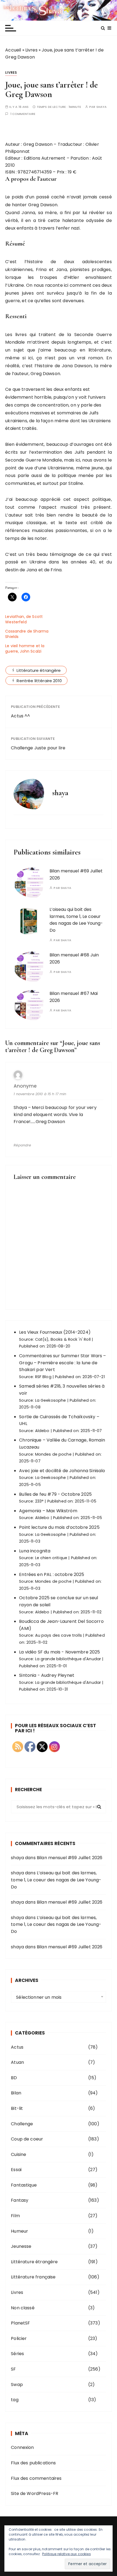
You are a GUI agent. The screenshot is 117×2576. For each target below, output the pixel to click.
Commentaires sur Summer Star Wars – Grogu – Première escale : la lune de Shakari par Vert (62, 1363)
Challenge (22, 2124)
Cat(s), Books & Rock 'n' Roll (63, 1339)
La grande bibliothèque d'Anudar (68, 1659)
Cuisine (19, 2154)
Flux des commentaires (36, 2478)
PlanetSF (20, 2323)
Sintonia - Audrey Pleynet (47, 1675)
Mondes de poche (53, 1454)
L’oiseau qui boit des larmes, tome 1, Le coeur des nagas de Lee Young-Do (56, 1880)
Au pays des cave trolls (59, 1635)
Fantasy (20, 2200)
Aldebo (42, 1431)
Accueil (13, 50)
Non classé (23, 2308)
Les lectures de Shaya (59, 10)
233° (39, 1501)
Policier (19, 2338)
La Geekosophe (51, 1400)
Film (15, 2216)
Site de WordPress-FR (35, 2493)
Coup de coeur (27, 2139)
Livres (31, 50)
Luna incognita (35, 1551)
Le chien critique (51, 1558)
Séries (17, 2354)
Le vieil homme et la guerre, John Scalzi (25, 649)
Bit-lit (17, 2108)
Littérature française (33, 2277)
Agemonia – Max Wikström (48, 1511)
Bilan (16, 2093)
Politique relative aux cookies (67, 2554)
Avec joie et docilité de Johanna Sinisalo (62, 1471)
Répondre (22, 1145)
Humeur (19, 2231)
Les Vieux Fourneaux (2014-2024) (55, 1332)
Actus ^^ (20, 716)
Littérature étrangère (39, 670)
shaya (102, 107)
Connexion (22, 2447)
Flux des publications (33, 2463)
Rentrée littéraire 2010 (39, 681)
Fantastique (24, 2185)
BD (14, 2078)
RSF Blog (43, 1377)
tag (15, 2400)
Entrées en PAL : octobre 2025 (52, 1574)
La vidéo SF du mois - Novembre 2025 (59, 1652)
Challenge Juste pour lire (38, 748)
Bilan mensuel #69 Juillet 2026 (70, 1858)
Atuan (17, 2062)
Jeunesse (21, 2246)
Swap (17, 2385)
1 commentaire (23, 114)
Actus (17, 2047)
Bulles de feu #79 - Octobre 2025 (55, 1494)
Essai (16, 2170)
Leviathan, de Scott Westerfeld (24, 619)
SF (13, 2369)
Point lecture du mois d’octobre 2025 (59, 1527)
